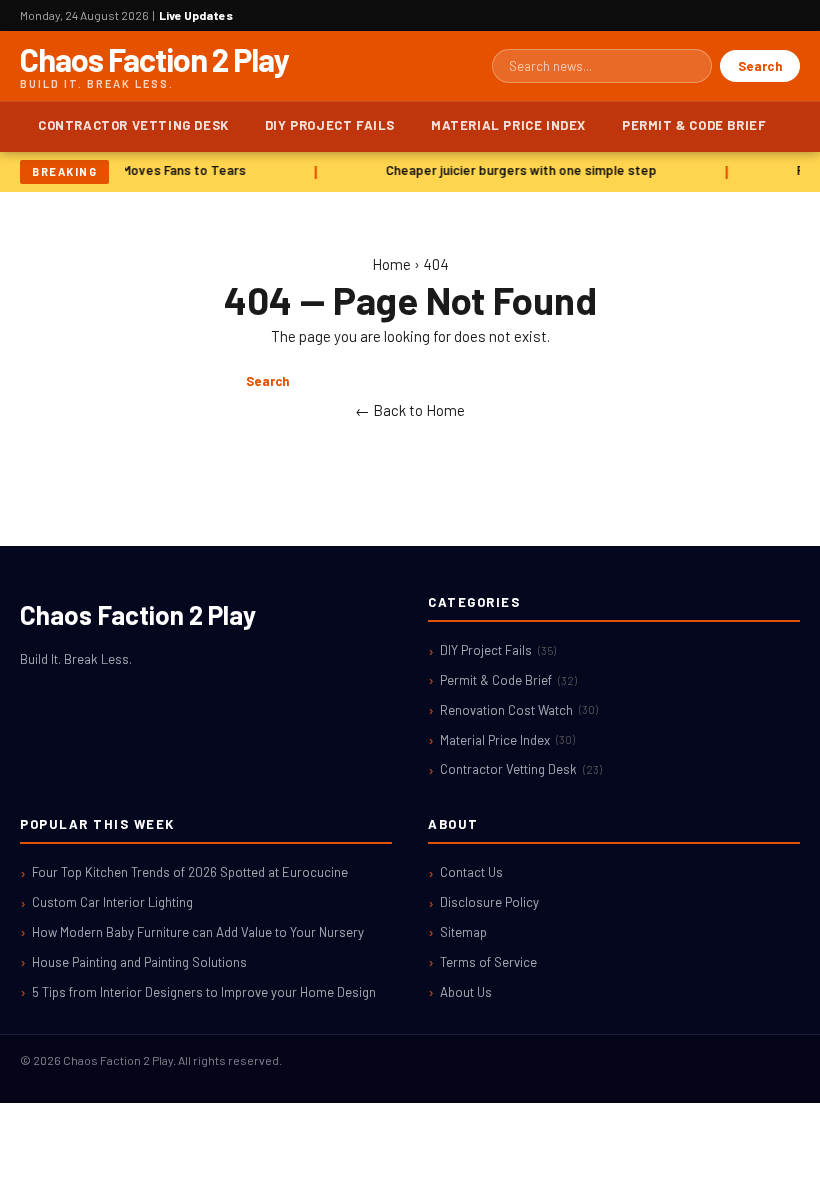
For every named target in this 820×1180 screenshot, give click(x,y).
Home (391, 264)
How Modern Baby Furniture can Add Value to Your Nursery (198, 932)
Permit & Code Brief (694, 125)
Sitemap (463, 932)
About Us (466, 992)
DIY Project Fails (330, 125)
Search (760, 66)
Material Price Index (508, 125)
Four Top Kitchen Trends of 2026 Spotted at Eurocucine (190, 872)
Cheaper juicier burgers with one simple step (519, 170)
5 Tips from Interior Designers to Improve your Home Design (204, 992)
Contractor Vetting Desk (133, 125)
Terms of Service (488, 962)
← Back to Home (410, 410)
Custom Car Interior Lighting (112, 902)
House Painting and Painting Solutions (139, 962)
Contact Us (471, 872)
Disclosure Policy (489, 902)
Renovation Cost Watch (519, 710)
